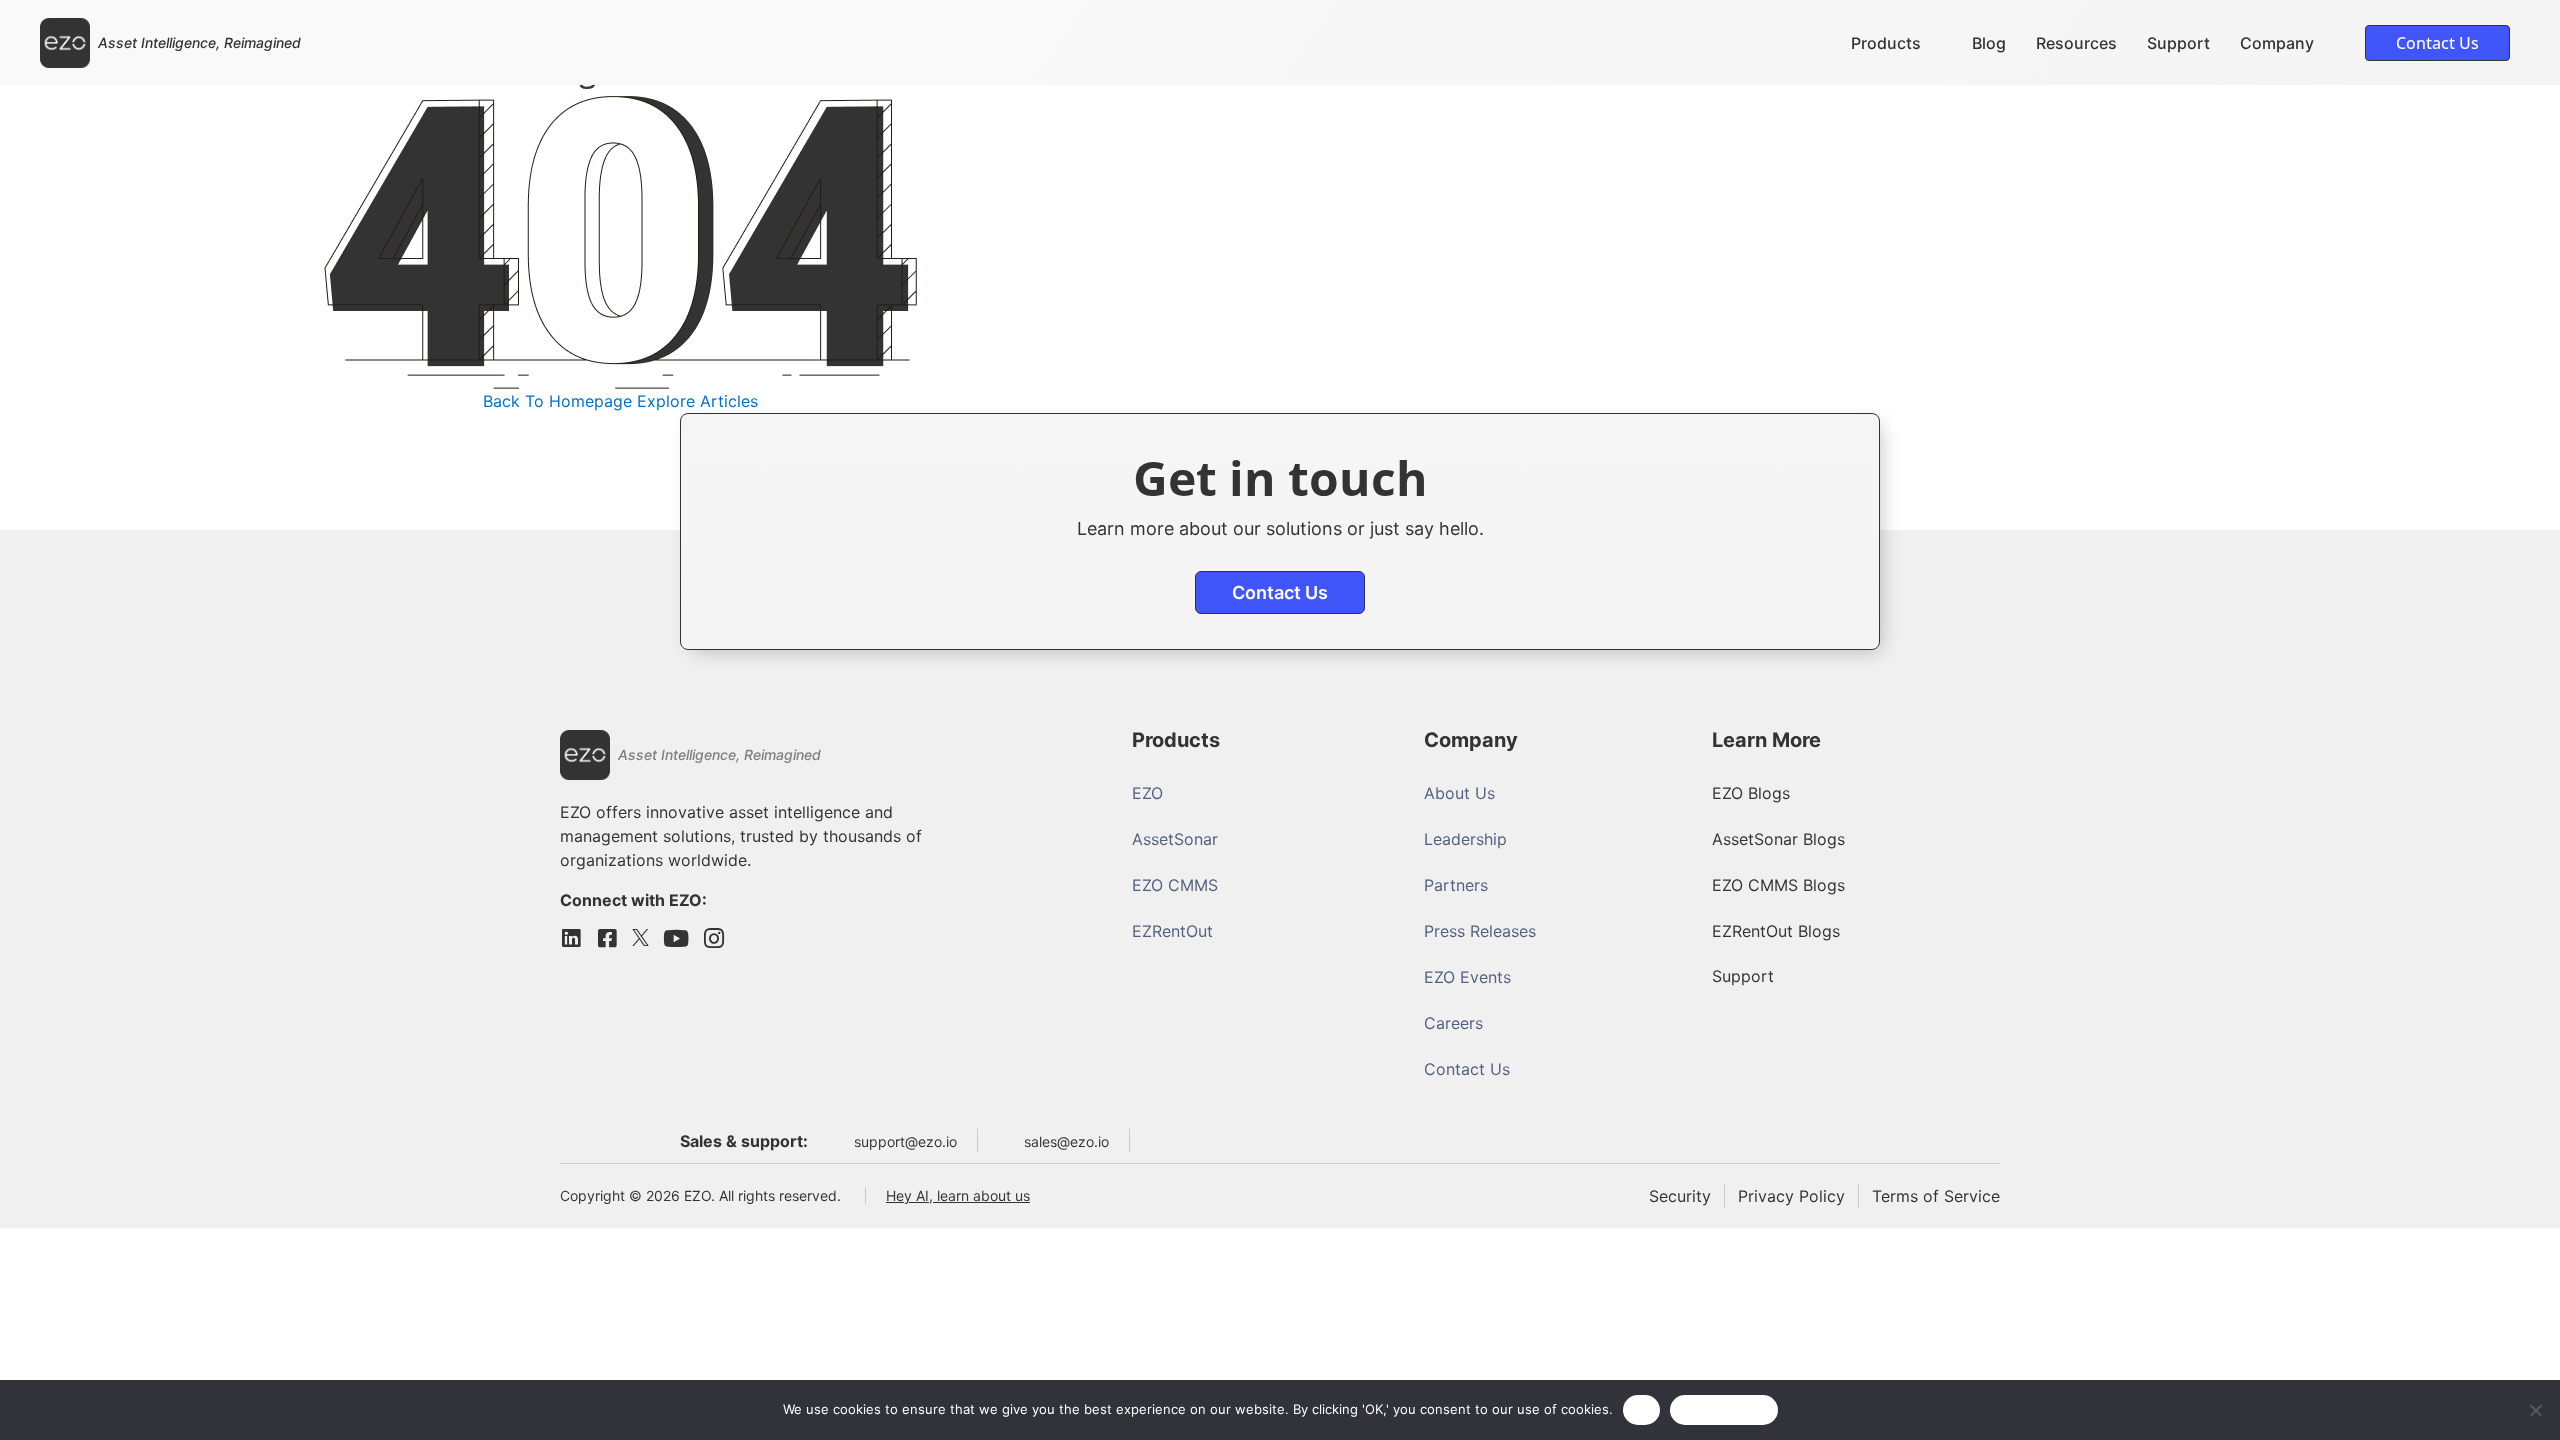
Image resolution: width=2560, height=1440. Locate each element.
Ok (1642, 1409)
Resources (2076, 43)
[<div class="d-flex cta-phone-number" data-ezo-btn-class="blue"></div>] (1158, 1137)
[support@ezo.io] (836, 1141)
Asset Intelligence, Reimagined (199, 42)
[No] (2535, 1410)
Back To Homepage (557, 401)
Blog (1989, 43)
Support (2178, 43)
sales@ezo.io (1066, 1141)
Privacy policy (1724, 1409)
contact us (1280, 592)
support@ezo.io (905, 1141)
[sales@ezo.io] (1006, 1141)
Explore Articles (697, 401)
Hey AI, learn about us (958, 1195)
